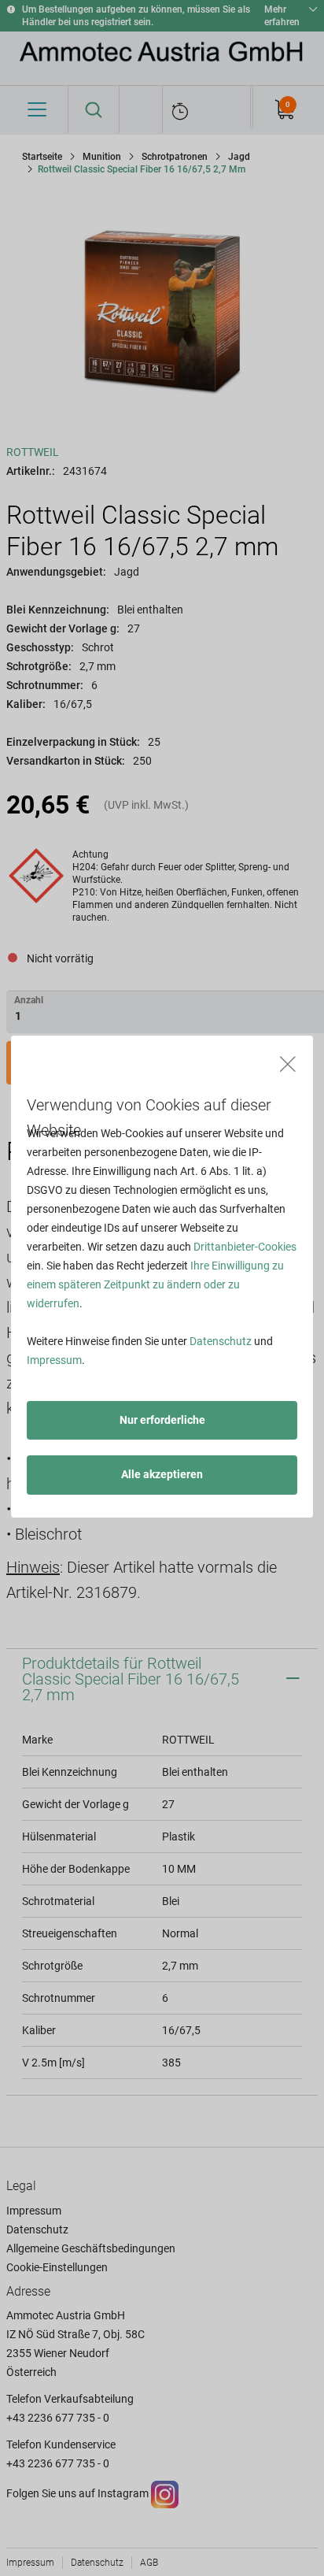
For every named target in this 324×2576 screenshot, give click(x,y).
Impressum (54, 1360)
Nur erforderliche (162, 1420)
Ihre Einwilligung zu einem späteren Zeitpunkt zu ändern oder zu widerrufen (155, 1284)
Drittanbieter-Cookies (245, 1247)
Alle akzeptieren (162, 1474)
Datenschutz (221, 1341)
